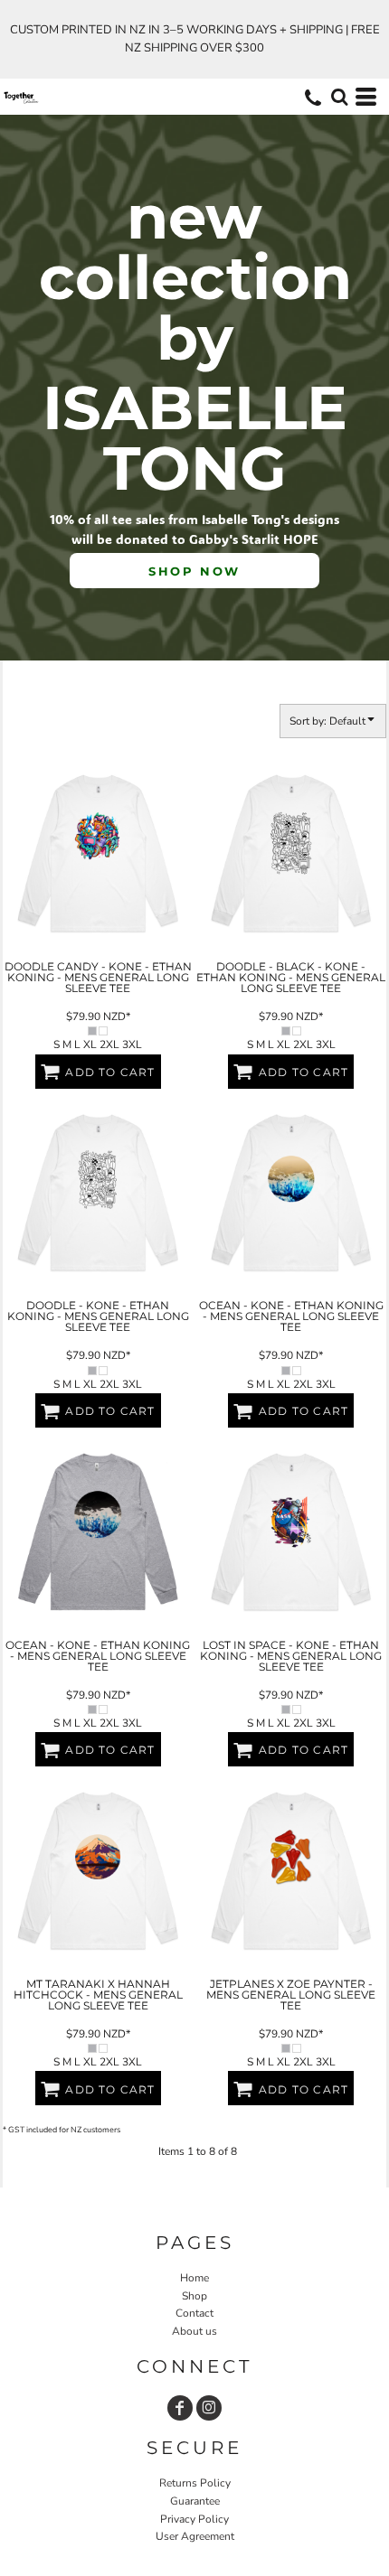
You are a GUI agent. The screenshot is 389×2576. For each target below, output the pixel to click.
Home (194, 2278)
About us (194, 2331)
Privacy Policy (194, 2519)
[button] (339, 97)
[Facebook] (180, 2408)
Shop (194, 2296)
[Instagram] (209, 2408)
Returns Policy (195, 2483)
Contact (194, 2313)
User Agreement (195, 2536)
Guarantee (195, 2501)
